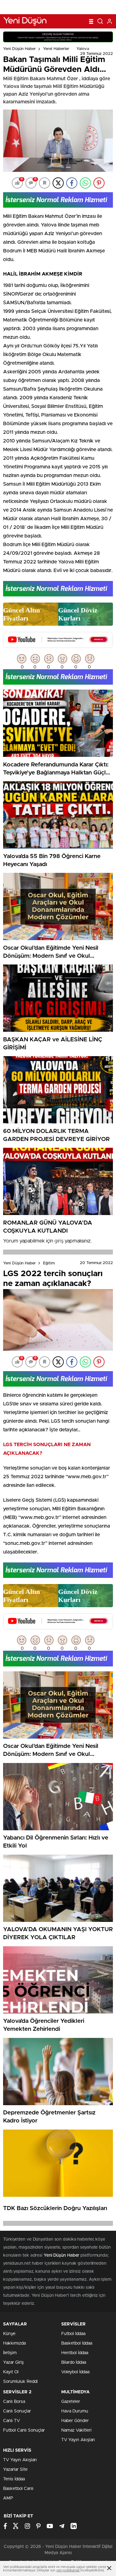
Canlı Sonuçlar (17, 2411)
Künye (9, 2334)
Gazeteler (71, 2402)
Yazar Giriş (13, 2362)
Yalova (83, 49)
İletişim (10, 2353)
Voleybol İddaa (75, 2372)
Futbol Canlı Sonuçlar (24, 2430)
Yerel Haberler (56, 49)
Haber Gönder (75, 2421)
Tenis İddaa (14, 2479)
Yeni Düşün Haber (19, 49)
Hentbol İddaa (75, 2353)
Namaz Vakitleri (76, 2430)
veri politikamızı (68, 2570)
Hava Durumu (75, 2411)
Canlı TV (11, 2421)
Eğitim (49, 1263)
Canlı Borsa (14, 2402)
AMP (8, 2498)
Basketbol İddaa (77, 2343)
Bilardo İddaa (74, 2362)
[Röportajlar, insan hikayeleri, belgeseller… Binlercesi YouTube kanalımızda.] (58, 645)
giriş (59, 1241)
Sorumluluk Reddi (20, 2382)
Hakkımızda (14, 2343)
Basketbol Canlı (18, 2489)
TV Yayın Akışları (78, 2440)
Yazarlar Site (15, 2470)
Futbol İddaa (73, 2334)
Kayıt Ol (11, 2372)
